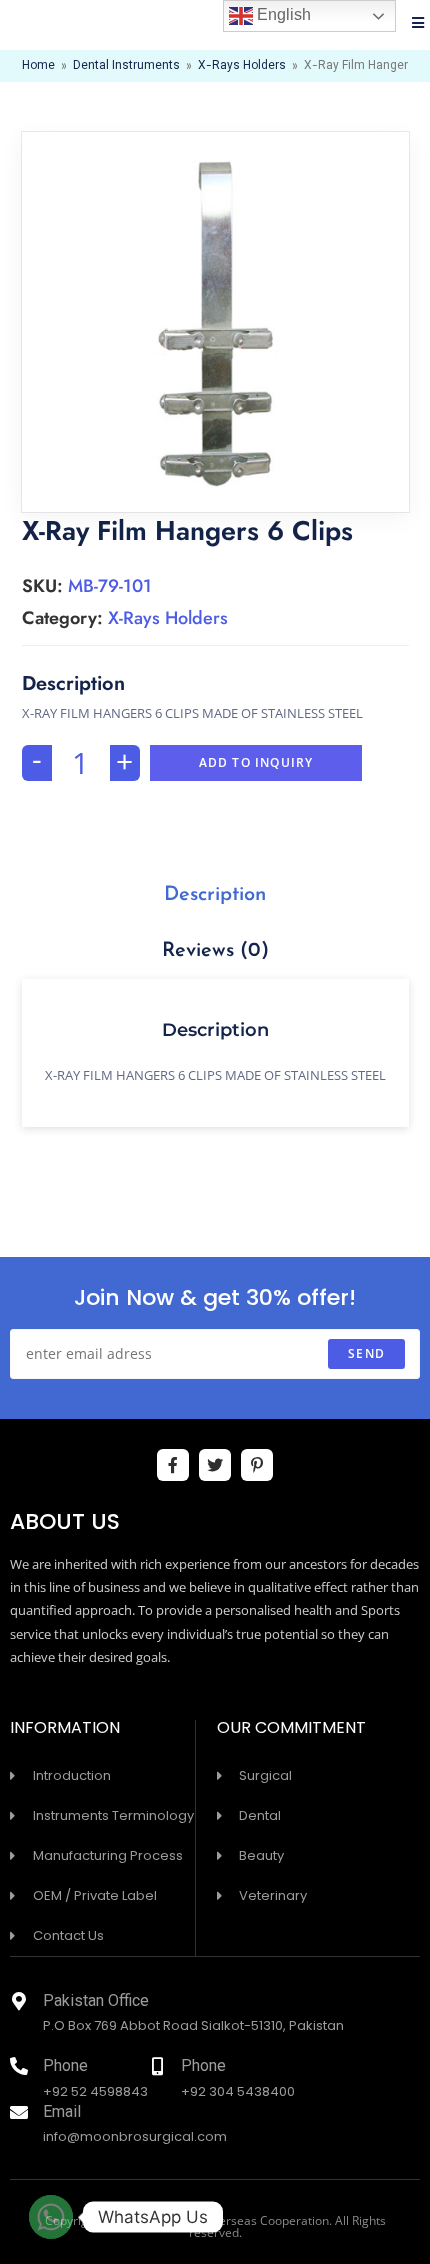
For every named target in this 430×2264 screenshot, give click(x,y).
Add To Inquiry (256, 762)
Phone (65, 2067)
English (282, 14)
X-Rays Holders (242, 66)
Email (62, 2113)
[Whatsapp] (51, 2217)
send (366, 1353)
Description (215, 895)
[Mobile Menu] (418, 25)
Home (38, 66)
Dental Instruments (126, 66)
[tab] (215, 895)
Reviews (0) (215, 951)
